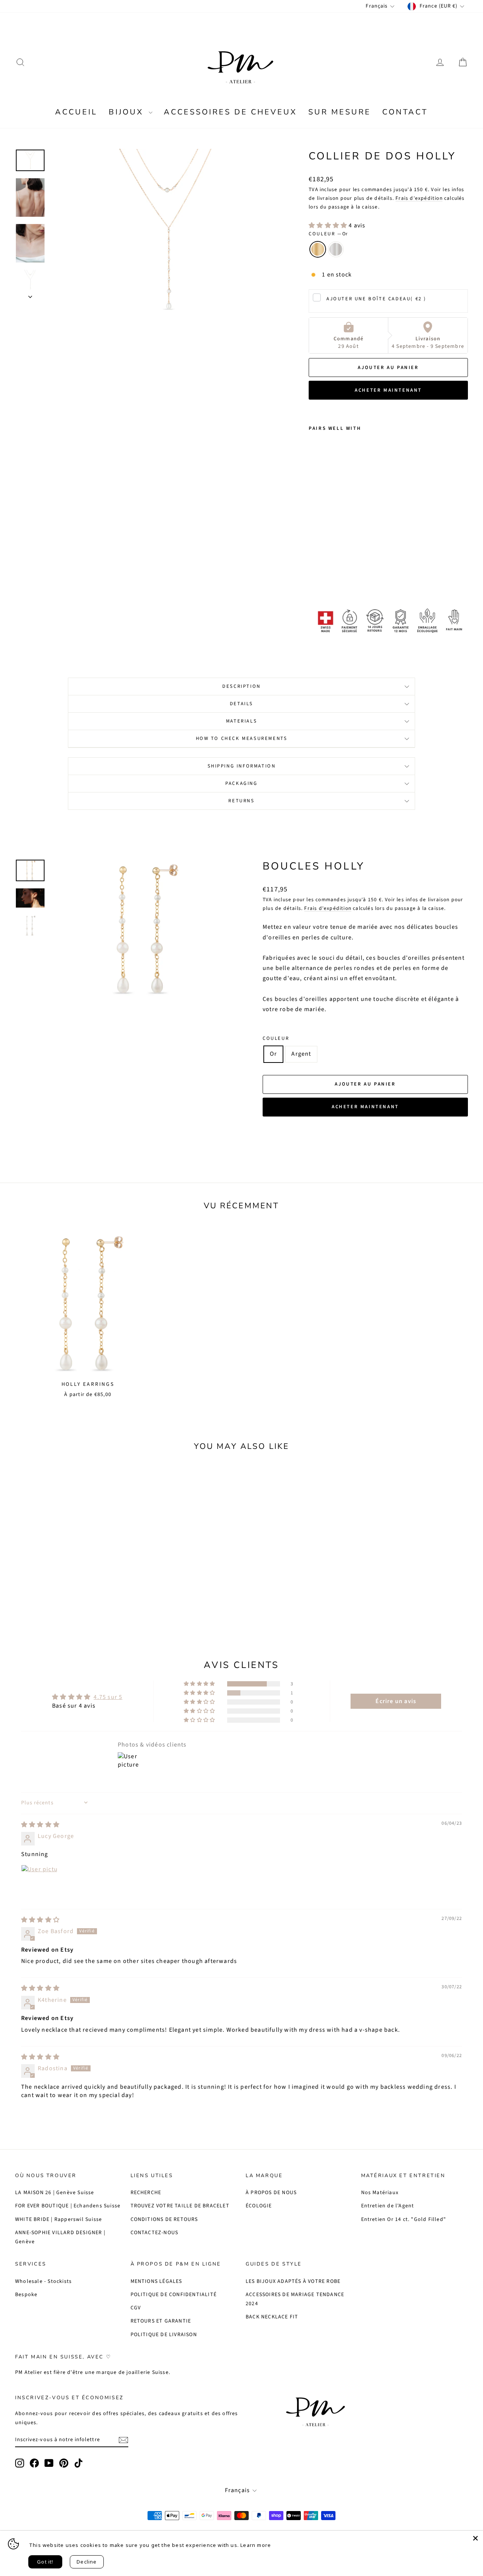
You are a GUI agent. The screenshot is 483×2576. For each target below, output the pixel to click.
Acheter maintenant (388, 390)
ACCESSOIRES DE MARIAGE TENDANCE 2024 (295, 2299)
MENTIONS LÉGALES (156, 2281)
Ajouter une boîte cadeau (376, 299)
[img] (40, 1825)
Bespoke (26, 2295)
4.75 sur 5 (108, 1697)
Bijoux (128, 112)
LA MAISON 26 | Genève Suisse (55, 2193)
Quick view (69, 1571)
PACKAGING (241, 783)
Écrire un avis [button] (396, 1701)
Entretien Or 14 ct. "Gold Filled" (404, 2219)
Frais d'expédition (419, 198)
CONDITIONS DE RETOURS (164, 2219)
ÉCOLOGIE (259, 2206)
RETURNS (241, 801)
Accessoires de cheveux (230, 112)
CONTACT (405, 112)
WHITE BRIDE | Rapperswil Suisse (58, 2219)
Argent (336, 249)
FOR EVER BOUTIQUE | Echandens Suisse (68, 2206)
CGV (136, 2308)
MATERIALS (241, 721)
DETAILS (241, 704)
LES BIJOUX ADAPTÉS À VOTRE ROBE (293, 2281)
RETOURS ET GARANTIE (161, 2321)
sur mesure (340, 112)
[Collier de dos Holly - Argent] (324, 577)
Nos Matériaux (380, 2193)
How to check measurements (242, 738)
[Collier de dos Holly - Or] (314, 577)
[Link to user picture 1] (39, 1883)
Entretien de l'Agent (388, 2206)
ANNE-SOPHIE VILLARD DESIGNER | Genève (60, 2237)
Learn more (256, 2545)
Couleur (328, 234)
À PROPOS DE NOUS (271, 2193)
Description (241, 686)
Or (318, 249)
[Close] (475, 2538)
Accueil (76, 112)
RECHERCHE (146, 2193)
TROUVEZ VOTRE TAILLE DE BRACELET (180, 2206)
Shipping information (242, 766)
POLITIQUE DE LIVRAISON (164, 2335)
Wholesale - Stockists (43, 2281)
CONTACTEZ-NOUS (155, 2233)
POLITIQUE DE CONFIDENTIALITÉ (174, 2295)
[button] (329, 225)
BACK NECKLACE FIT (272, 2317)
